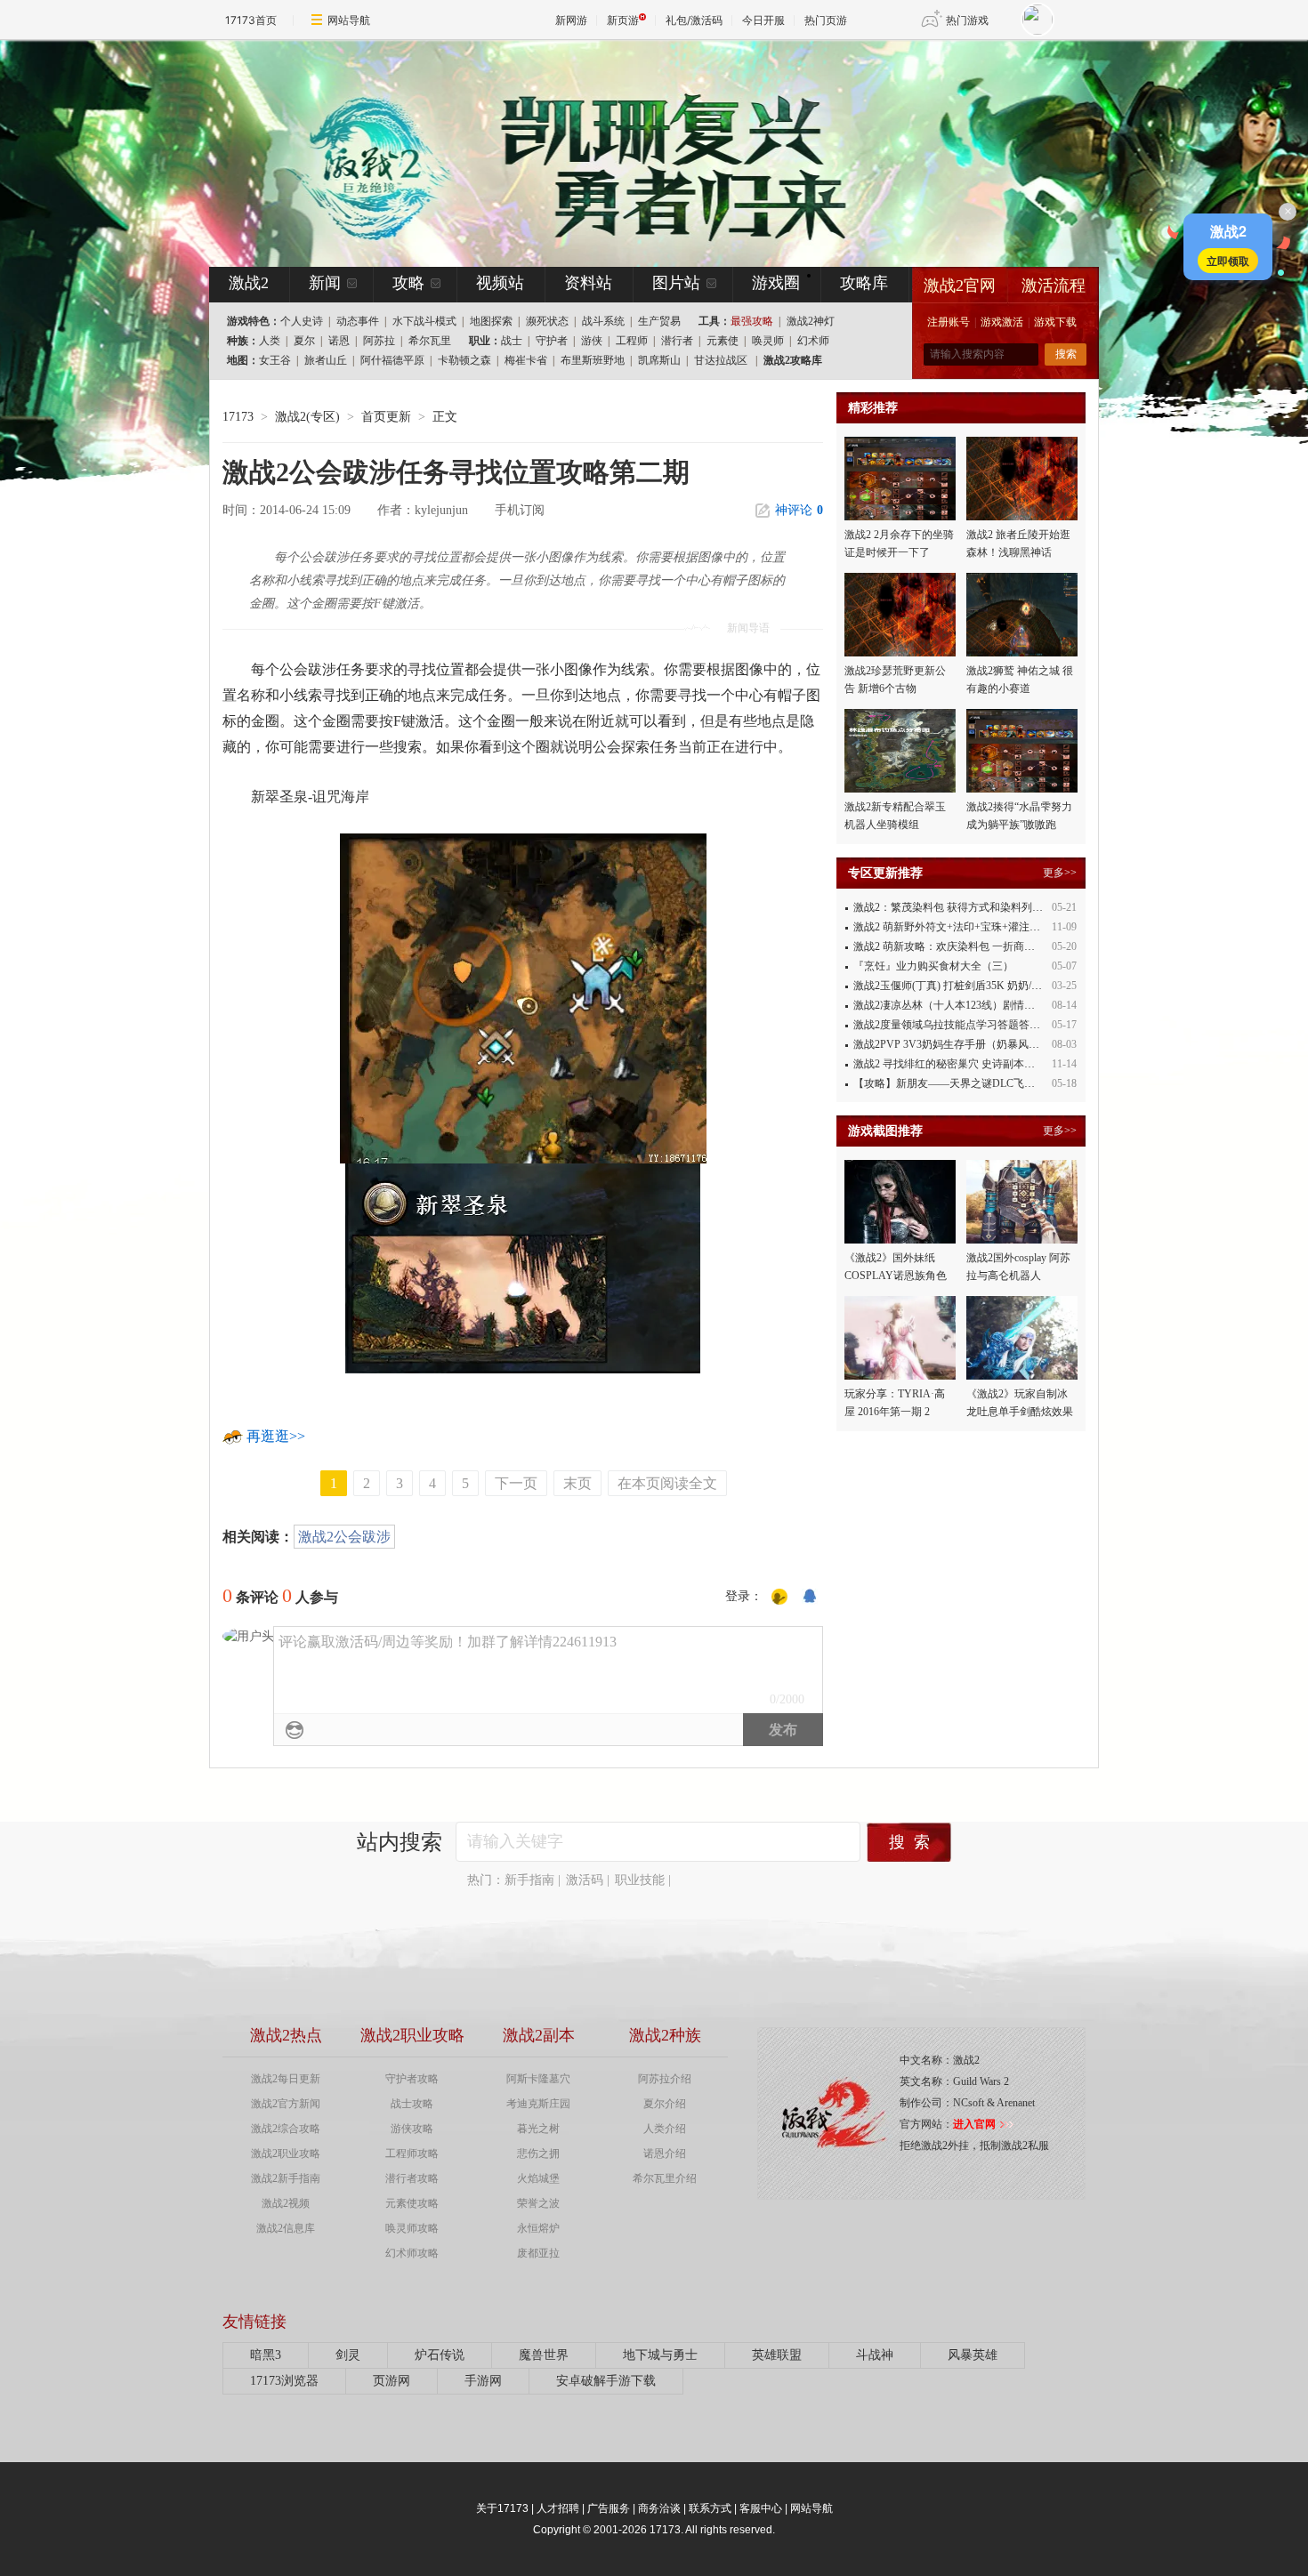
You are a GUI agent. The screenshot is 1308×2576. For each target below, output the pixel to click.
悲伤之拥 (538, 2153)
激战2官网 (960, 286)
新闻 (325, 283)
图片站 (676, 283)
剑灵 (348, 2355)
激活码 (585, 1880)
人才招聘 (558, 2508)
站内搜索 (400, 1842)
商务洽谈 (659, 2508)
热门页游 (826, 20)
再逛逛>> (276, 1436)
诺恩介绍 (665, 2153)
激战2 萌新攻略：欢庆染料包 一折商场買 (949, 946)
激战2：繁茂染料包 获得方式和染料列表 (948, 907)
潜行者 (677, 341)
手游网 (483, 2381)
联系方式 (710, 2508)
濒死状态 (547, 321)
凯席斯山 (659, 360)
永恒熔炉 (538, 2228)
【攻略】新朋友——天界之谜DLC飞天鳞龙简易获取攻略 (987, 1083)
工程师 (632, 341)
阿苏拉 (379, 341)
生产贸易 (659, 321)
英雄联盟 (777, 2355)
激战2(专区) (307, 417)
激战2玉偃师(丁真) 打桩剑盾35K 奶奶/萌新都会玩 (969, 986)
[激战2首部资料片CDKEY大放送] (625, 153)
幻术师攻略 (412, 2253)
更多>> (1060, 873)
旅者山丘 (326, 360)
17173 (238, 417)
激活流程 (1054, 286)
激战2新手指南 (286, 2178)
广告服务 (609, 2508)
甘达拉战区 (721, 360)
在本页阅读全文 (667, 1483)
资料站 (588, 283)
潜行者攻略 (412, 2178)
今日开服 (763, 20)
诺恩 (339, 341)
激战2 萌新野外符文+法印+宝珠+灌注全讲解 (957, 927)
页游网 (392, 2381)
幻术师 (813, 341)
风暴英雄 (973, 2355)
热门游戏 (967, 20)
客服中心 (761, 2508)
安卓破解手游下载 (606, 2381)
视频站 (500, 283)
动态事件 (358, 321)
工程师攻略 (412, 2153)
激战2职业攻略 (286, 2153)
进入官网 (974, 2124)
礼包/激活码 (694, 20)
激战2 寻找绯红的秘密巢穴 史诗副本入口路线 (960, 1064)
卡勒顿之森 (464, 360)
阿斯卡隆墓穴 (538, 2079)
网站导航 (349, 20)
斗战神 (875, 2355)
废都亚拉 (538, 2253)
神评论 (799, 510)
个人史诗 (302, 321)
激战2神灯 (811, 321)
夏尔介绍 (665, 2104)
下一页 (516, 1483)
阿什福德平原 (392, 360)
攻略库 (864, 283)
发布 (783, 1730)
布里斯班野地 (593, 360)
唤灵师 (768, 341)
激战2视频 (286, 2203)
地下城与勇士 (660, 2355)
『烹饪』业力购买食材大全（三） (933, 966)
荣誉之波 (538, 2203)
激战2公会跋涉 (344, 1537)
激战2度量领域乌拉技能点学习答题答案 (947, 1025)
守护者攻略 (412, 2079)
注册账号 (949, 322)
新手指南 (529, 1880)
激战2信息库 (286, 2228)
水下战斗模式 (424, 321)
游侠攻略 (412, 2129)
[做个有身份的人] (779, 1597)
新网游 (571, 20)
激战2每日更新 (286, 2079)
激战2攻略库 (793, 360)
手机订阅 (520, 510)
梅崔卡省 (526, 360)
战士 (512, 341)
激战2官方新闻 (286, 2104)
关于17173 (502, 2508)
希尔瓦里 (430, 341)
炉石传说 (440, 2355)
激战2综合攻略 (286, 2129)
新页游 (623, 20)
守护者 (552, 341)
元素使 (723, 341)
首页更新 (386, 417)
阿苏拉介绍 (665, 2079)
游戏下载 (1055, 322)
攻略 (408, 283)
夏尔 (304, 341)
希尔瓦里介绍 (665, 2178)
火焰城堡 (538, 2178)
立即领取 (1228, 261)
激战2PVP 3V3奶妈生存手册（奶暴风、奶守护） (968, 1044)
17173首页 (251, 20)
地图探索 (491, 321)
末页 (577, 1483)
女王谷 (275, 360)
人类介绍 (665, 2129)
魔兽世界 (544, 2355)
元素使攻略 (412, 2203)
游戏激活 (1002, 322)
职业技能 (640, 1880)
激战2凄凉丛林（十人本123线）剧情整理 (949, 1005)
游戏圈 (776, 283)
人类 (270, 341)
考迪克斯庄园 (538, 2104)
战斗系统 (603, 321)
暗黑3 (266, 2355)
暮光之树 (538, 2129)
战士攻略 (412, 2104)
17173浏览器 (284, 2381)
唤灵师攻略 (412, 2228)
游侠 (592, 341)
